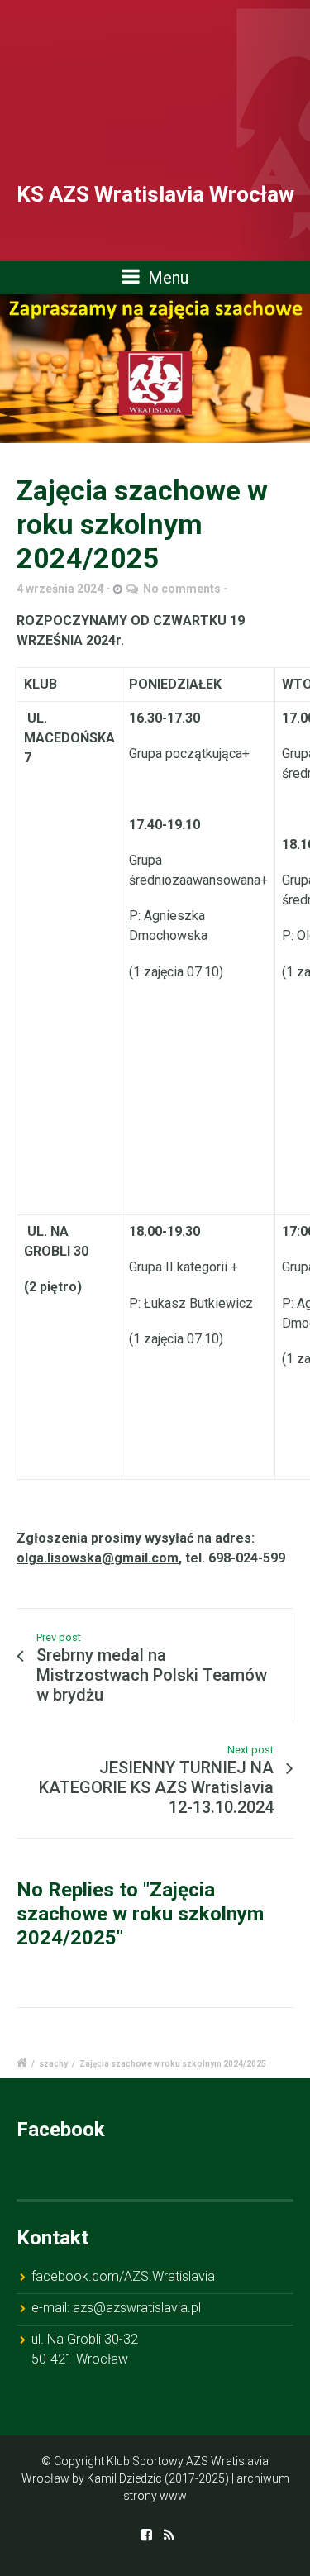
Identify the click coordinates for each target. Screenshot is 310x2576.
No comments (182, 589)
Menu (166, 278)
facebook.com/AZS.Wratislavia (123, 2276)
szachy (53, 2064)
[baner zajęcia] (155, 369)
